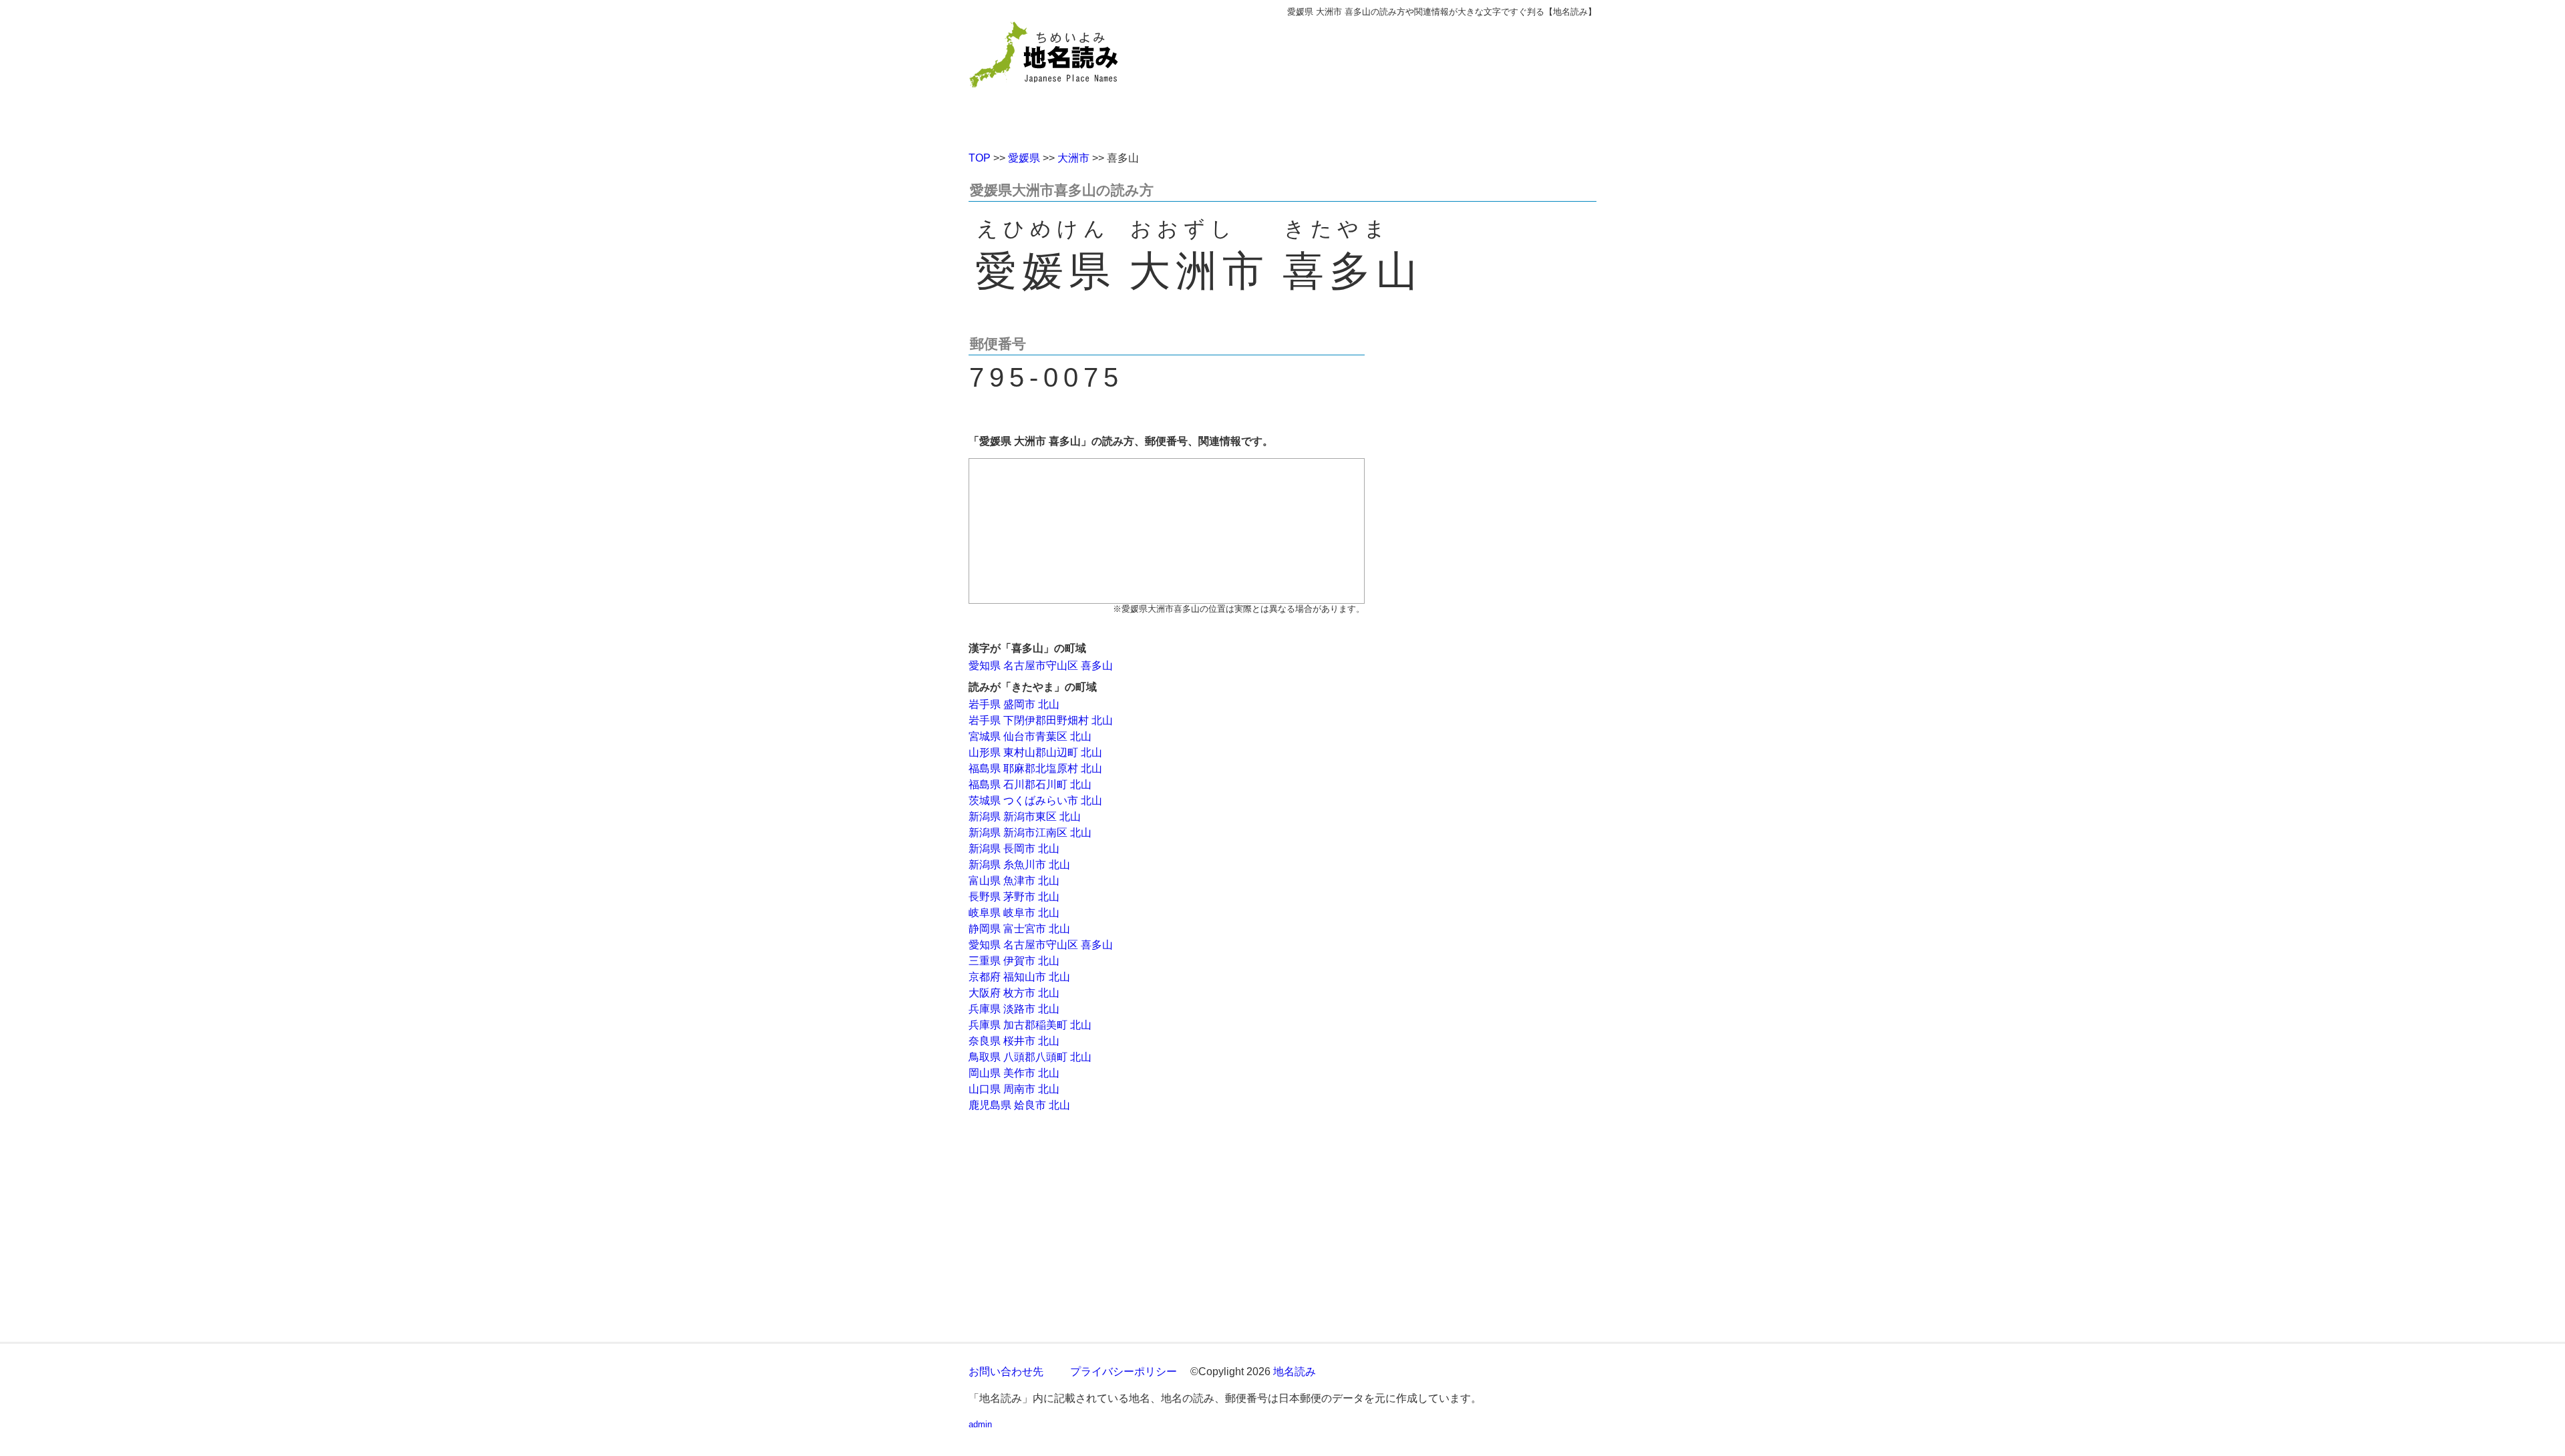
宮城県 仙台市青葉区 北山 (1030, 736)
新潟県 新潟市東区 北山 (1025, 816)
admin (980, 1424)
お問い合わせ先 (1006, 1372)
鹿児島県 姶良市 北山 (1019, 1105)
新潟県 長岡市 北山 (1014, 849)
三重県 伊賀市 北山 (1014, 961)
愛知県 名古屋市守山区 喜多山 (1041, 666)
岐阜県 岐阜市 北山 (1014, 913)
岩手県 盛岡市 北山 (1014, 704)
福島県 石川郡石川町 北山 (1030, 784)
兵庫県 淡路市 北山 (1014, 1009)
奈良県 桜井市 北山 (1014, 1041)
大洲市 (1073, 158)
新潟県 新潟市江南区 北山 (1030, 833)
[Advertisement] (1379, 79)
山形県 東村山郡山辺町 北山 (1035, 752)
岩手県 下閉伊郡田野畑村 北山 (1041, 720)
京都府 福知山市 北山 (1019, 977)
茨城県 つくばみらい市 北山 (1035, 800)
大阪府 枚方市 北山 (1014, 993)
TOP (980, 158)
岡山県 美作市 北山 (1014, 1073)
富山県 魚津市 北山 (1014, 881)
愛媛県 (1024, 158)
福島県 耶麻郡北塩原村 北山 (1035, 768)
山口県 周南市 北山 (1014, 1089)
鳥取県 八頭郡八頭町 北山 (1030, 1057)
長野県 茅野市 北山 (1014, 897)
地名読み (1295, 1372)
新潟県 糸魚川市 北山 (1019, 865)
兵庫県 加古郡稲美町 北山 (1030, 1025)
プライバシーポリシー (1124, 1372)
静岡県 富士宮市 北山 (1019, 929)
